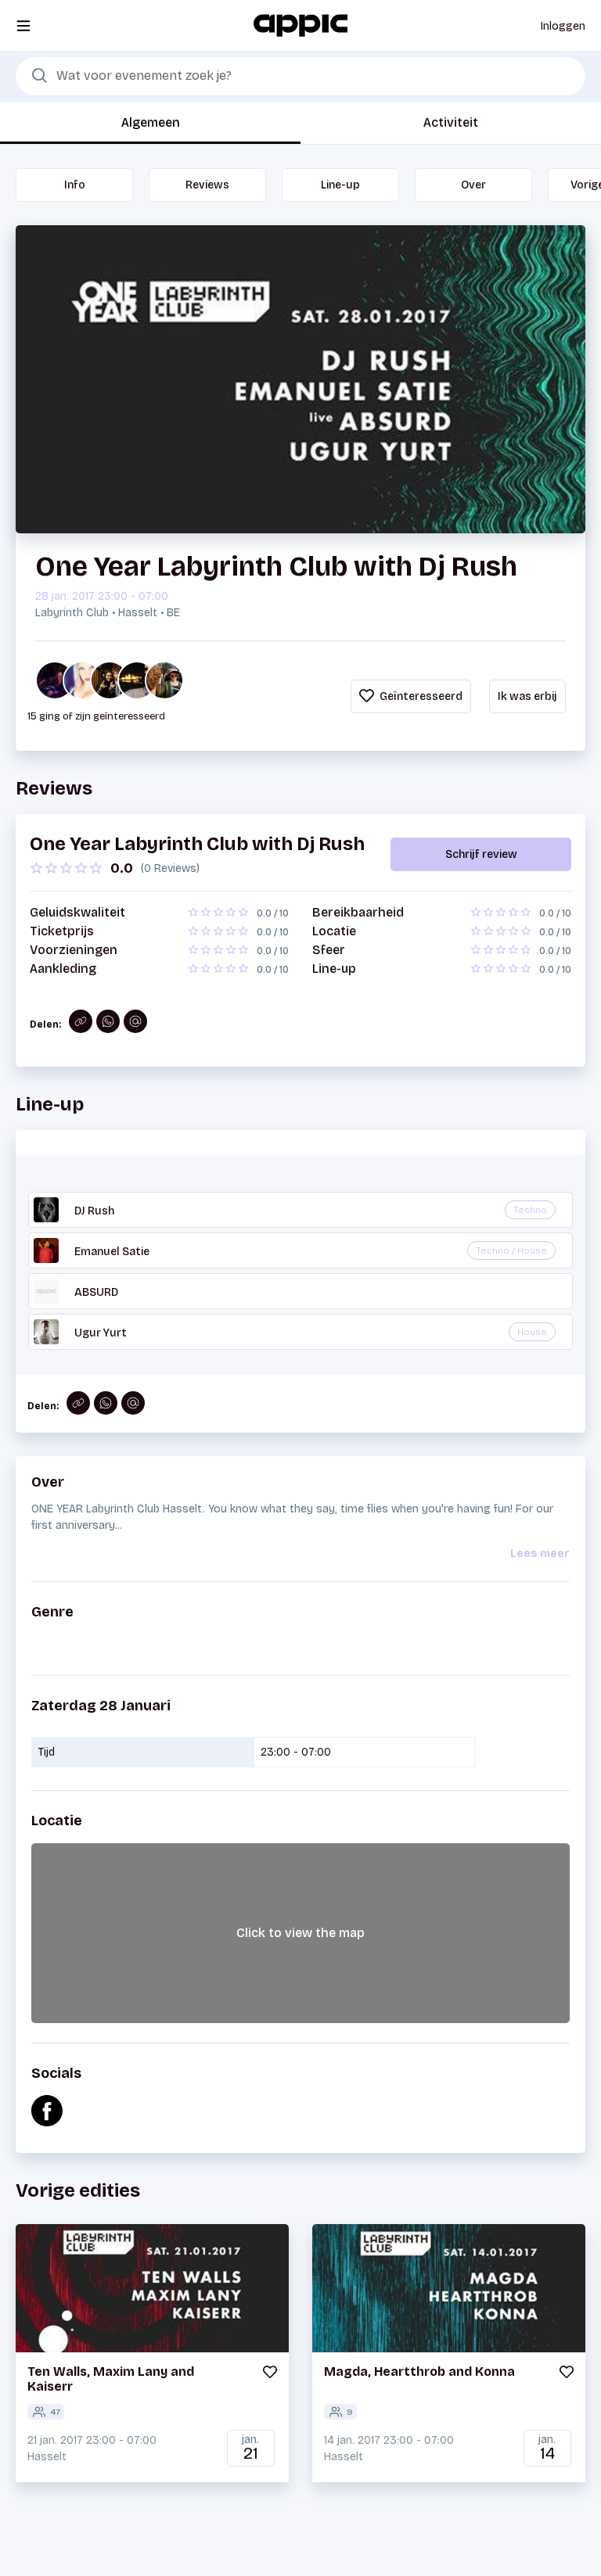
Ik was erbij (527, 696)
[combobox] (300, 77)
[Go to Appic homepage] (300, 25)
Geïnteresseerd (420, 696)
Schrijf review (481, 854)
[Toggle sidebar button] (23, 25)
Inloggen (563, 26)
